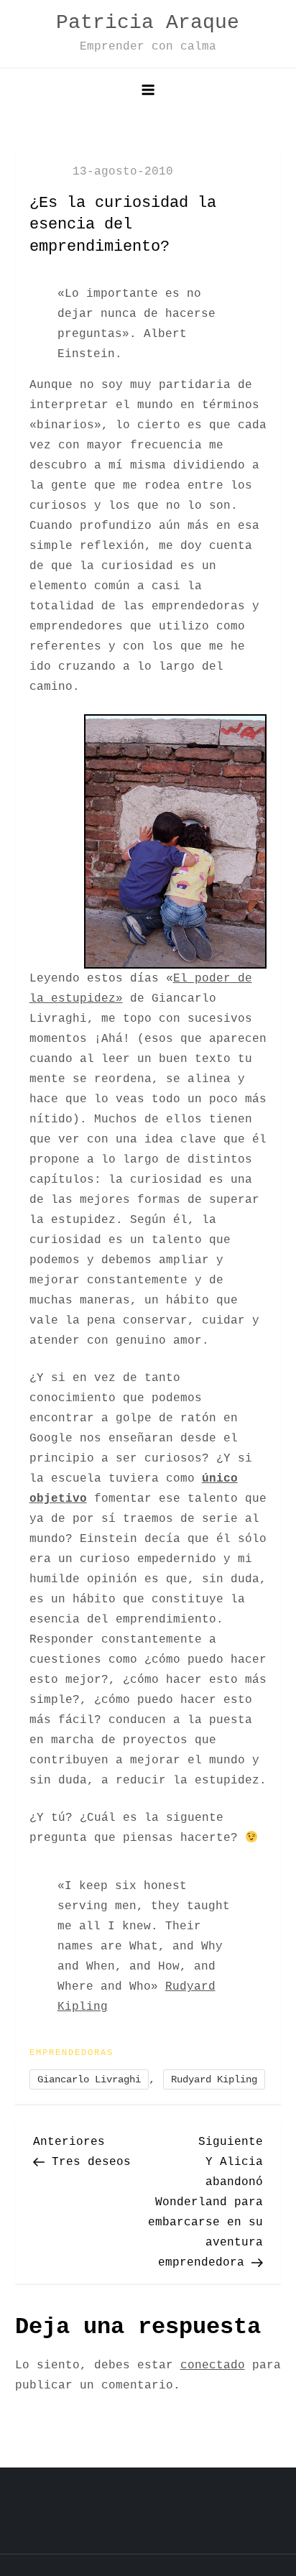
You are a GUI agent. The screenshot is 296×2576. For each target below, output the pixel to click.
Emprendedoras (71, 2053)
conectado (213, 2365)
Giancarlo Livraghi (89, 2079)
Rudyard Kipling (214, 2079)
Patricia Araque (148, 23)
